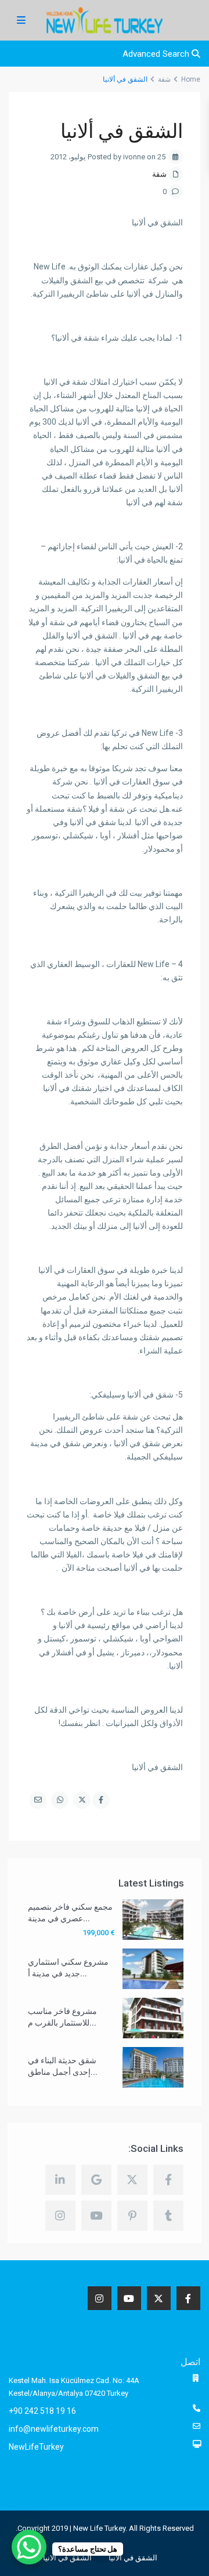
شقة (159, 174)
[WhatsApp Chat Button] (29, 2547)
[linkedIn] (60, 2180)
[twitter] (132, 2180)
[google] (96, 2180)
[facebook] (168, 2180)
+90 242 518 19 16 (42, 2411)
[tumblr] (168, 2216)
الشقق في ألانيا (133, 2558)
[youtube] (96, 2216)
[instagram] (60, 2216)
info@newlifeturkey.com (54, 2429)
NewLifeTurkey (36, 2447)
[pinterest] (132, 2216)
